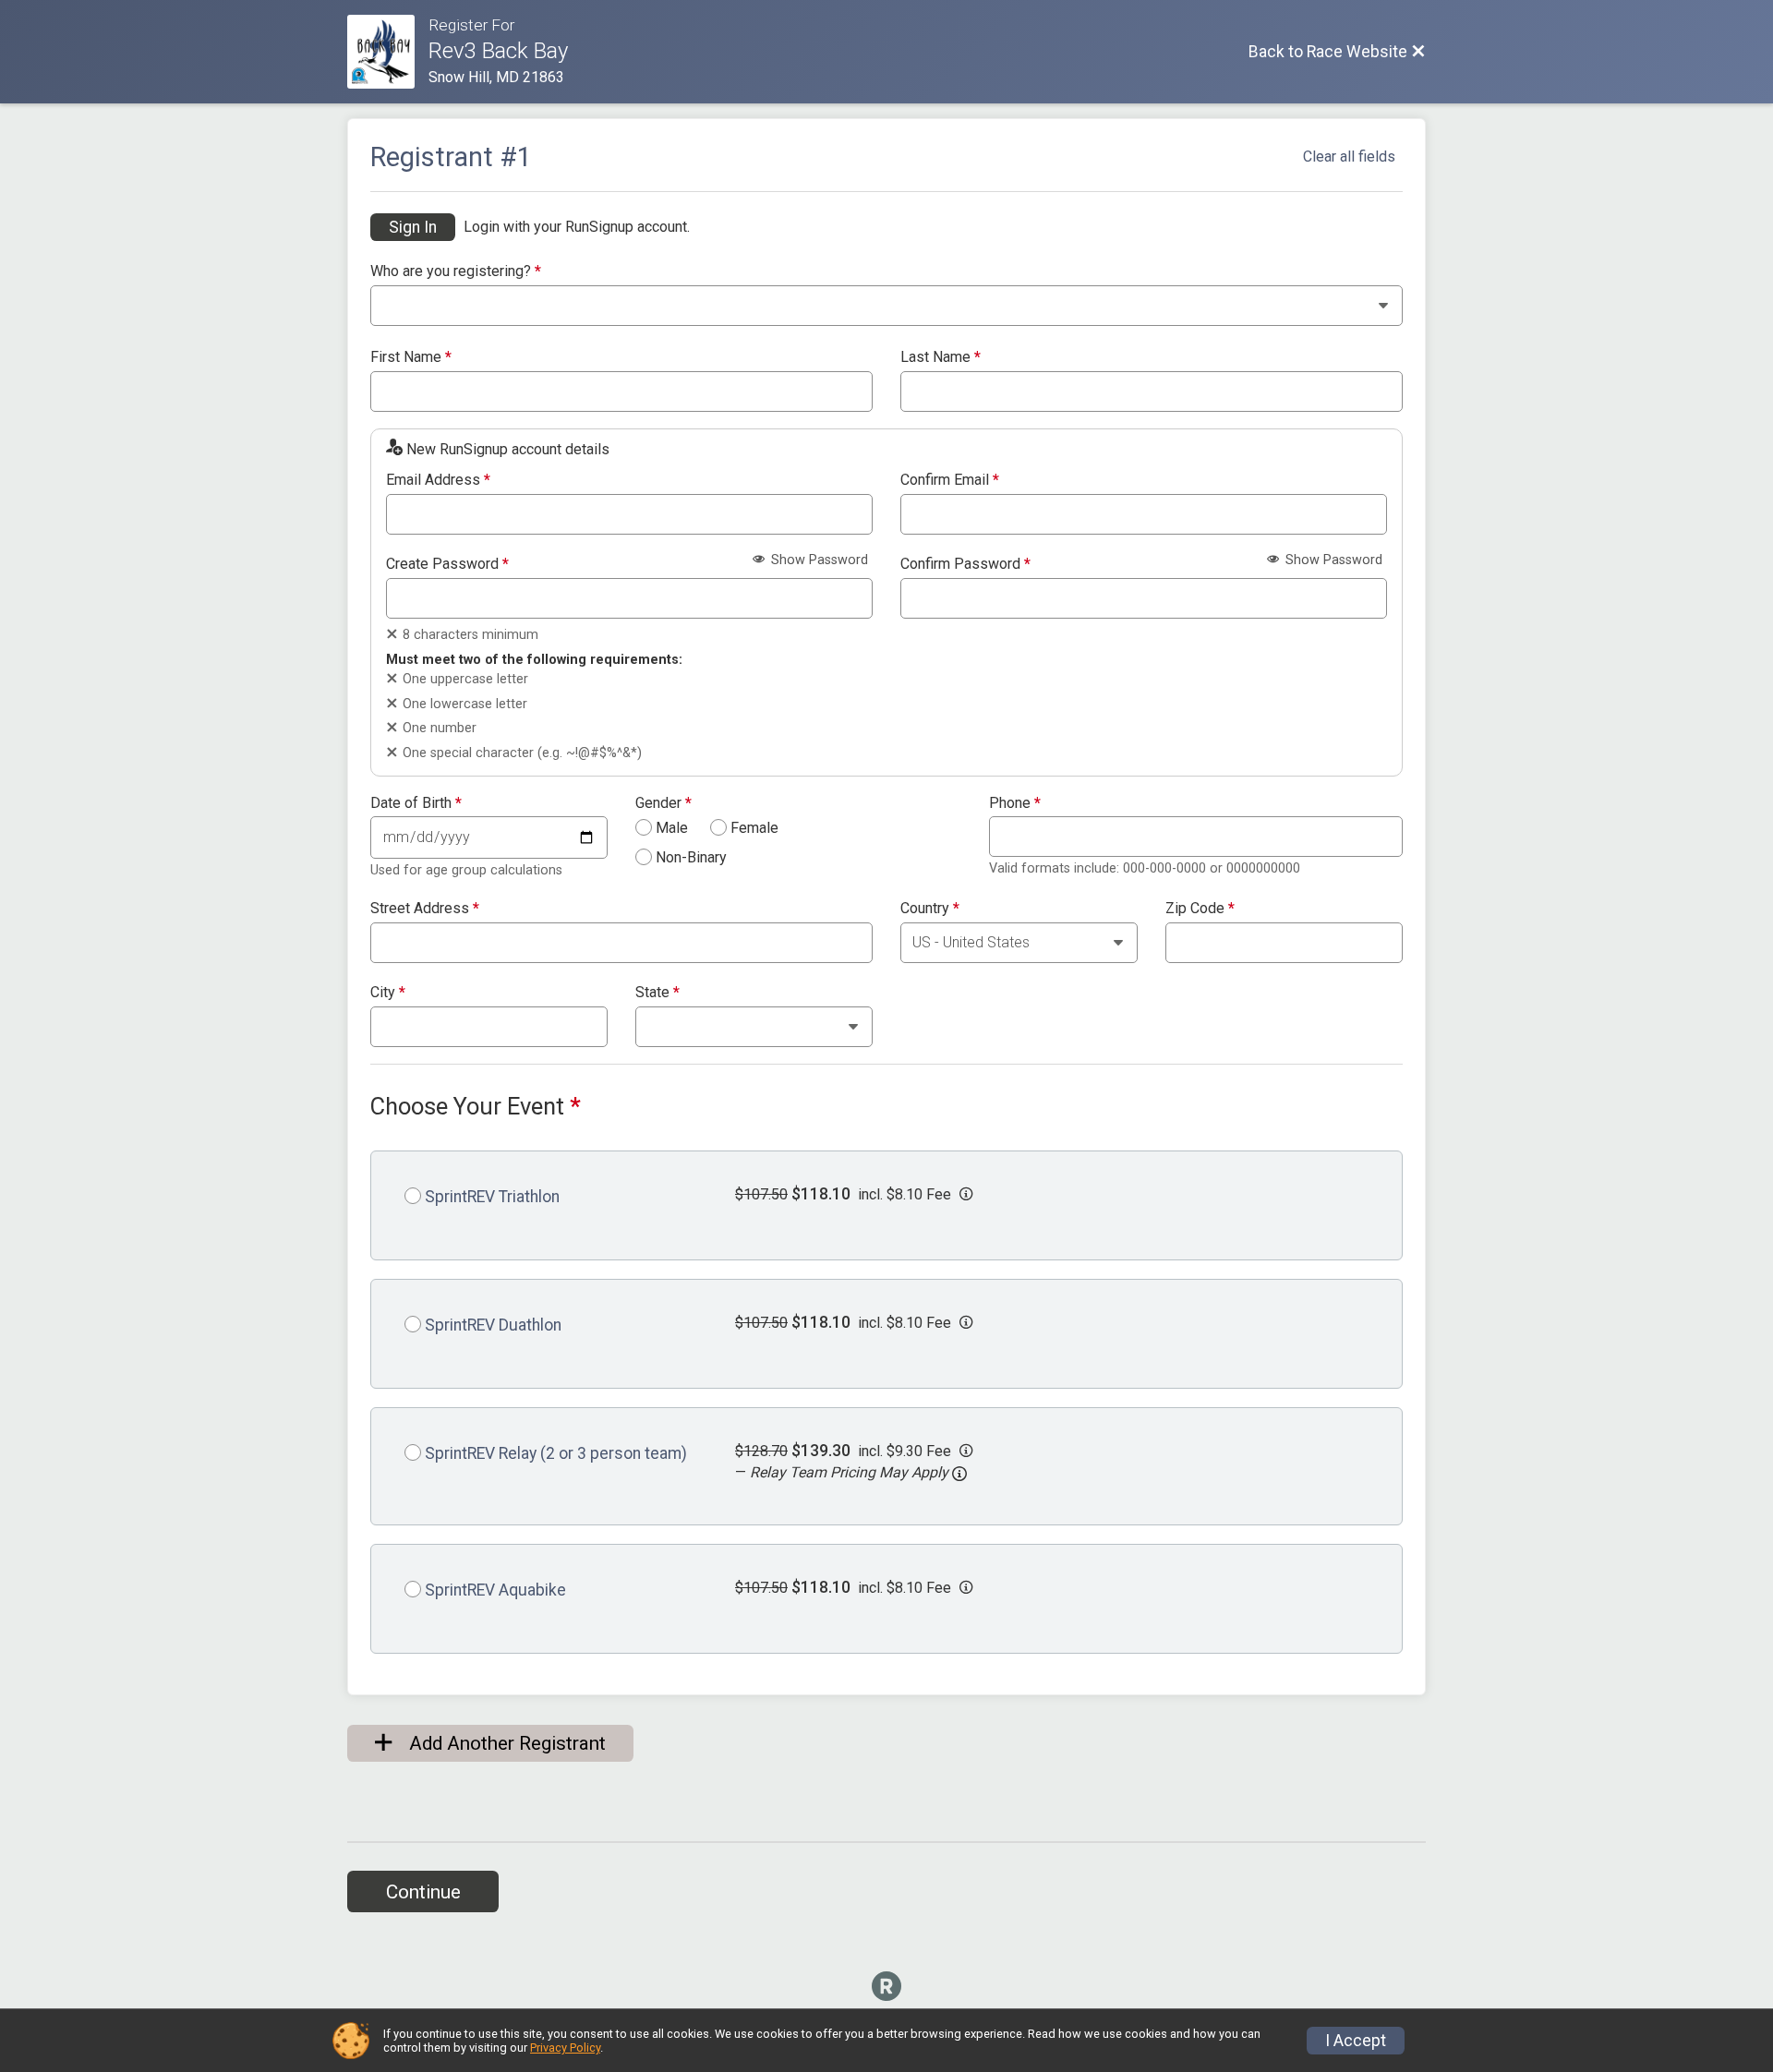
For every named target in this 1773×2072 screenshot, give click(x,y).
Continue (423, 1892)
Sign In (413, 227)
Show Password (818, 560)
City (388, 993)
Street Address (425, 909)
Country (930, 909)
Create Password (447, 564)
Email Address (438, 480)
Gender (663, 803)
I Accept (1356, 2041)
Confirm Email (950, 480)
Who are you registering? (456, 271)
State (657, 993)
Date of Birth (416, 803)
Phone (1015, 803)
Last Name (941, 357)
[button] (959, 1474)
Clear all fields (1349, 157)
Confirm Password (965, 564)
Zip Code (1200, 909)
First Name (411, 357)
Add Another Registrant (505, 1743)
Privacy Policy (565, 2048)
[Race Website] (388, 52)
